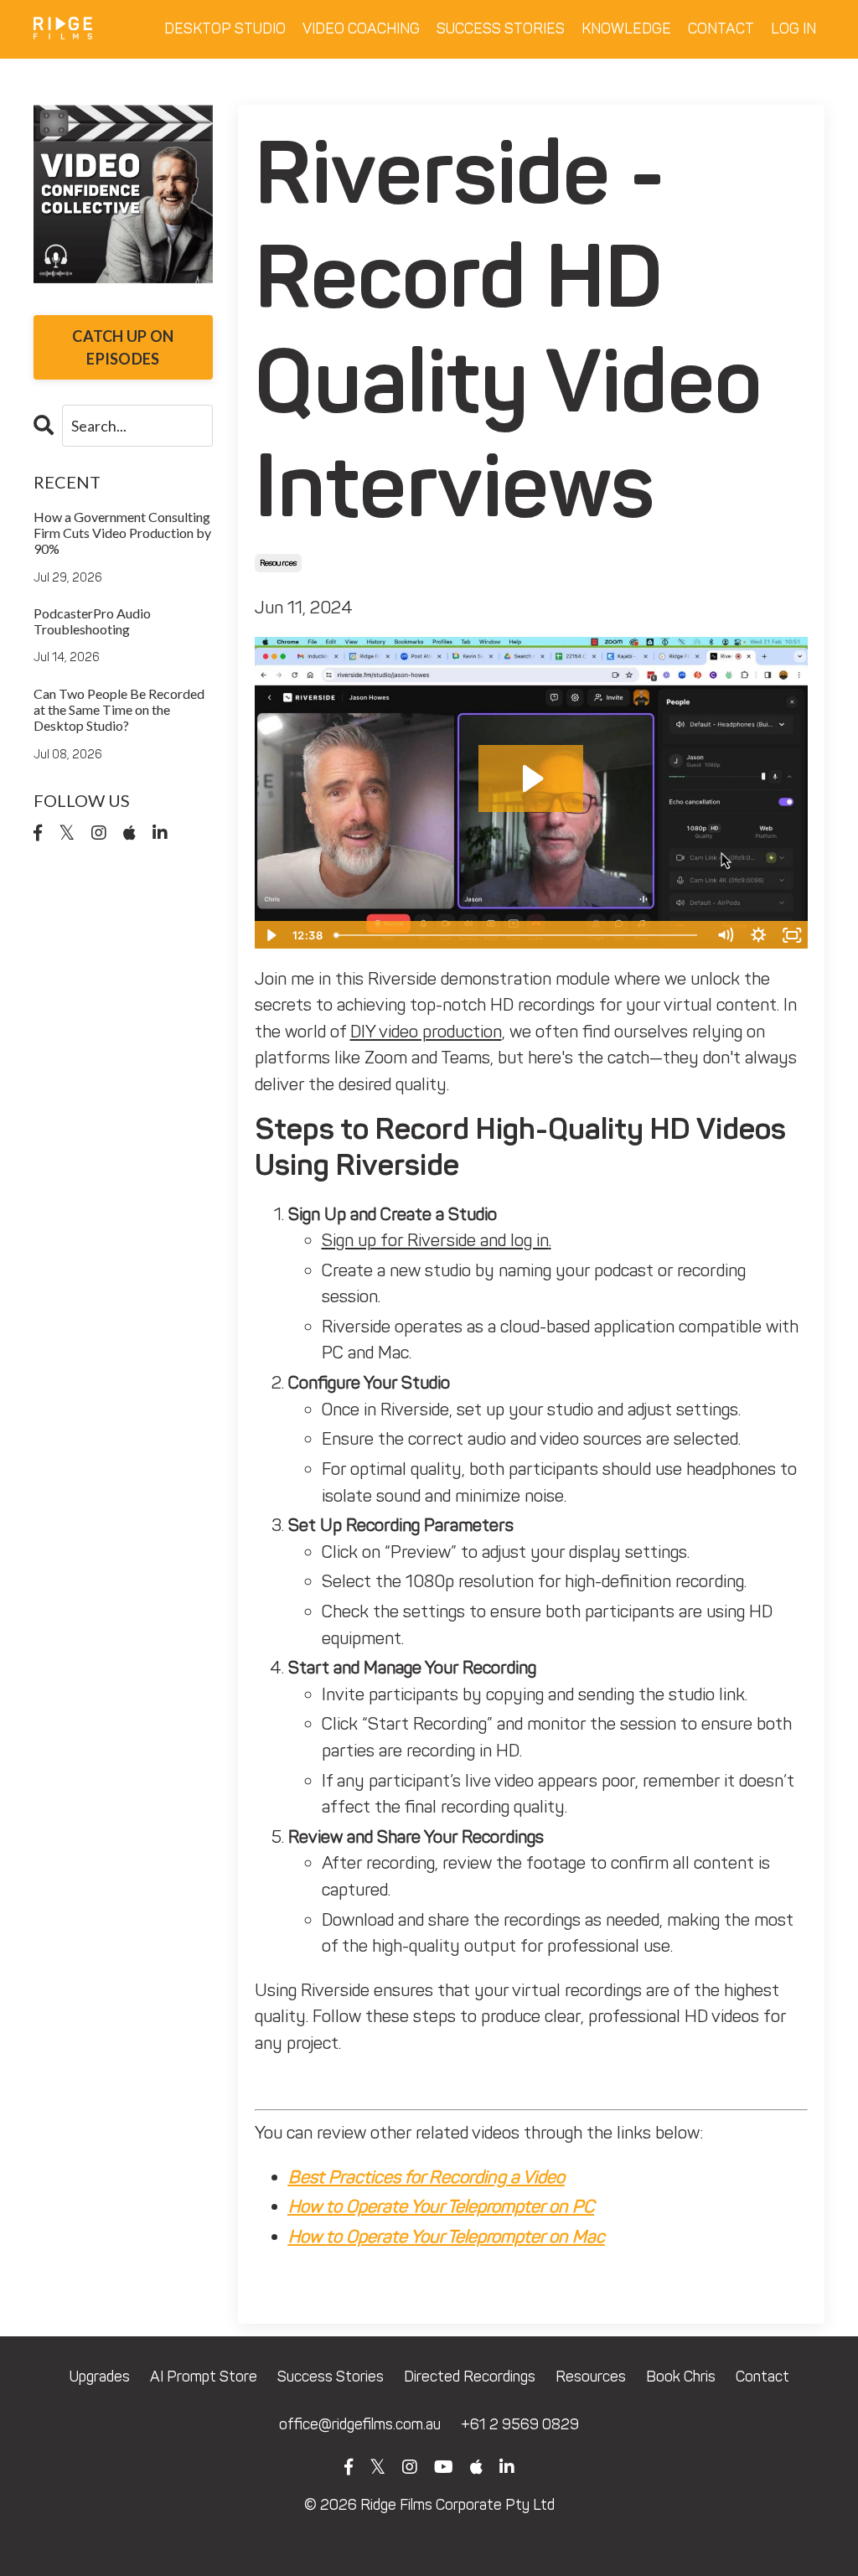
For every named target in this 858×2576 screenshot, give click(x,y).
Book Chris (681, 2377)
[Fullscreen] (792, 935)
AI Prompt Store (204, 2377)
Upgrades (100, 2377)
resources (278, 563)
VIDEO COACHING (361, 28)
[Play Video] (271, 935)
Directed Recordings (470, 2377)
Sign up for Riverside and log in (435, 1240)
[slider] (518, 935)
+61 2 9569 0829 (520, 2424)
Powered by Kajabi (429, 2550)
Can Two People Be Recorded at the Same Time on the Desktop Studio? (119, 709)
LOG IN (793, 28)
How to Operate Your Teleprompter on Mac (447, 2236)
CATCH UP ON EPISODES (123, 347)
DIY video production (426, 1031)
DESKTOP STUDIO (225, 28)
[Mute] (725, 935)
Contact (762, 2377)
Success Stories (331, 2377)
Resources (591, 2377)
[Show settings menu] (758, 935)
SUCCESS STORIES (501, 28)
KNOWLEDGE (626, 28)
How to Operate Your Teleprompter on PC (441, 2206)
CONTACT (721, 28)
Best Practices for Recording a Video (426, 2177)
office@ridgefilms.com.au (360, 2424)
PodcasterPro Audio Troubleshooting (92, 621)
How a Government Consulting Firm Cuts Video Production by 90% (122, 533)
